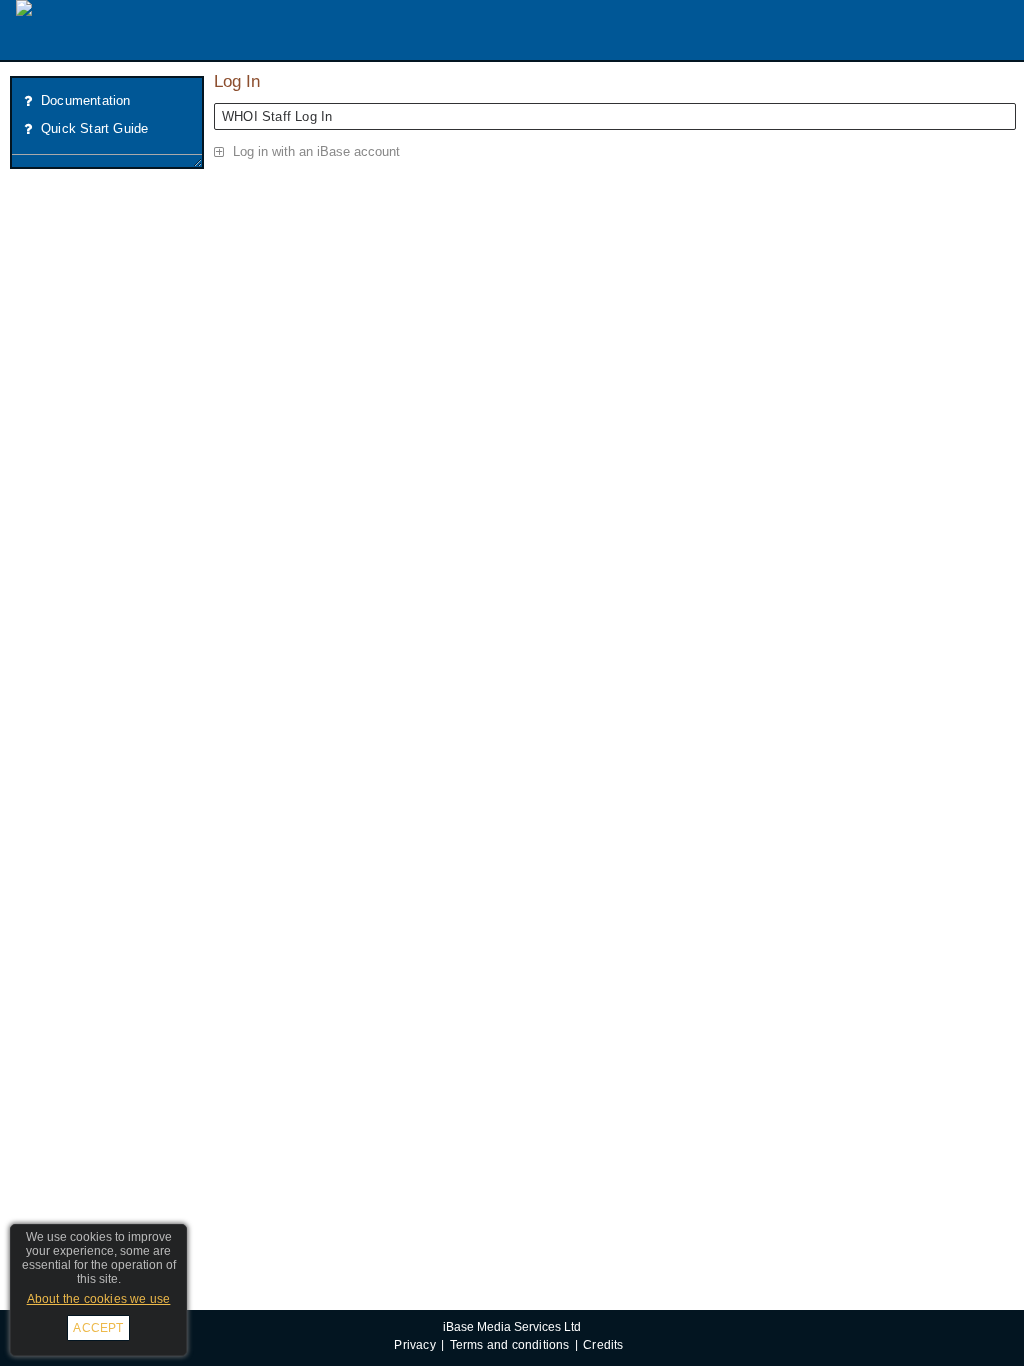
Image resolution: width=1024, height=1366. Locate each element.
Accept (98, 1328)
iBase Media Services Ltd (512, 1326)
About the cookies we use (99, 1299)
